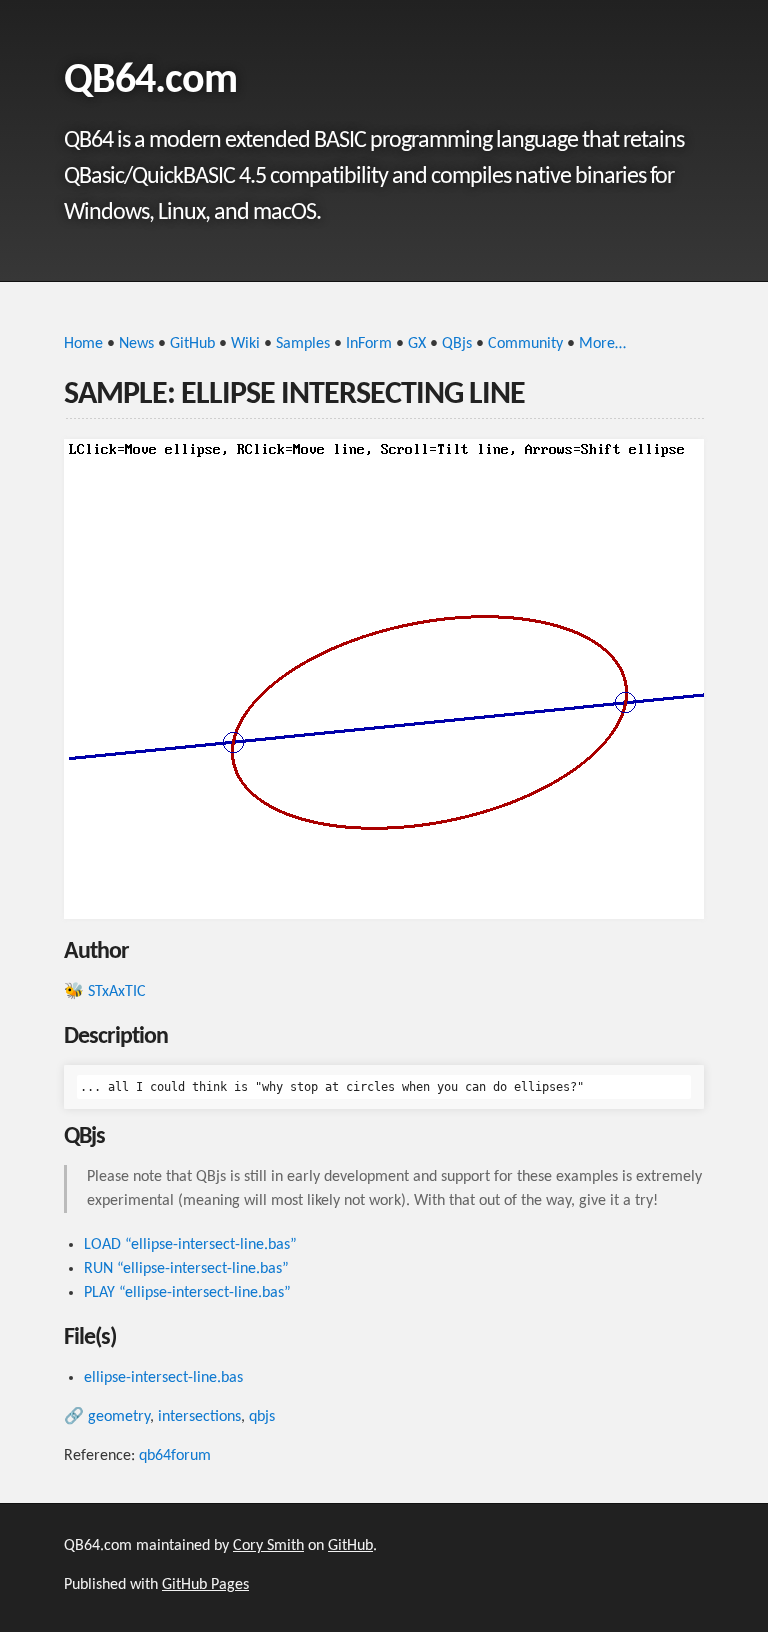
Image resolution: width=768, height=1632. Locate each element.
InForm (369, 344)
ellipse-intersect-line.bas (163, 1378)
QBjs (457, 344)
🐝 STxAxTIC (105, 992)
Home (83, 344)
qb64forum (175, 1456)
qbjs (262, 1417)
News (136, 344)
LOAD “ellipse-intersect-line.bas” (190, 1245)
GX (417, 344)
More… (602, 344)
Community (525, 344)
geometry (119, 1417)
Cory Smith (268, 1546)
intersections (199, 1417)
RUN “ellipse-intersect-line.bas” (186, 1269)
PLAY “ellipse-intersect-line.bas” (187, 1293)
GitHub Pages (205, 1585)
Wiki (245, 344)
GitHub (192, 344)
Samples (303, 344)
